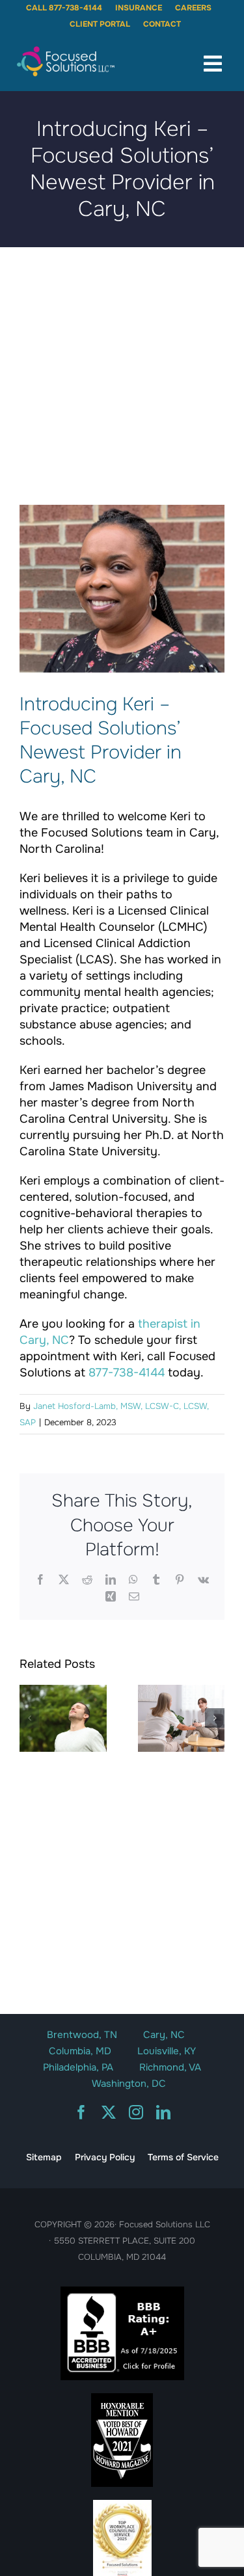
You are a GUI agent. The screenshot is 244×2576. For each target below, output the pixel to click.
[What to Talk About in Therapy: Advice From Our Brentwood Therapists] (182, 1718)
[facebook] (81, 2112)
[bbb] (122, 2292)
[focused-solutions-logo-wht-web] (65, 50)
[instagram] (136, 2112)
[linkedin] (163, 2112)
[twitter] (109, 2112)
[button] (29, 1718)
